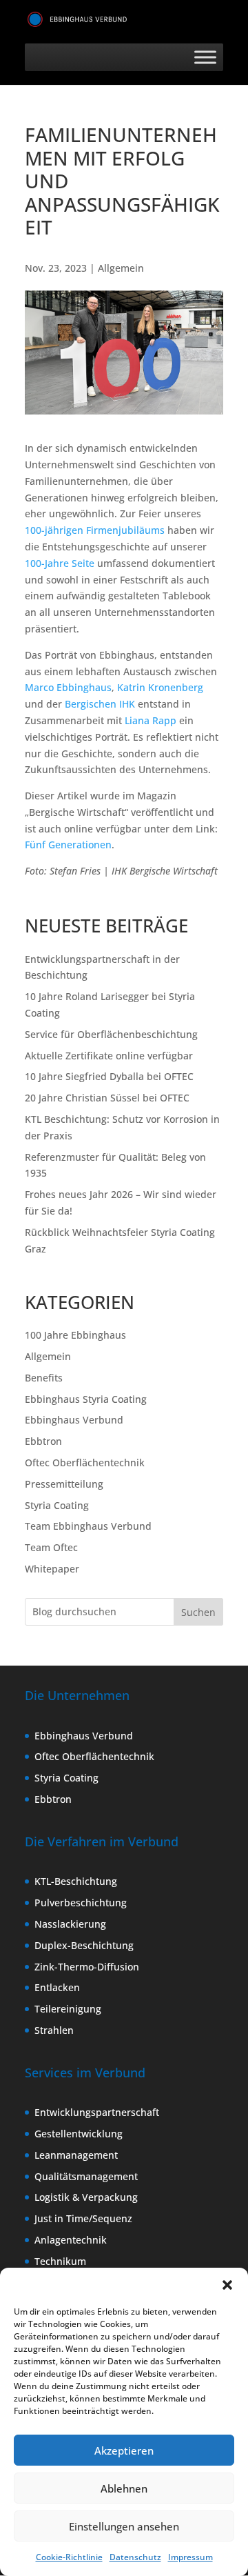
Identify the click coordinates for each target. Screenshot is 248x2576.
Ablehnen (124, 2488)
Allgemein (121, 268)
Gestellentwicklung (79, 2134)
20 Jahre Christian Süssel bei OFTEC (107, 1098)
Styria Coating (57, 1505)
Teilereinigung (68, 2009)
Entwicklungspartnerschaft (97, 2112)
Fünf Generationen (68, 845)
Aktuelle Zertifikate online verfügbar (109, 1056)
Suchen (198, 1612)
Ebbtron (43, 1441)
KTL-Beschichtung (76, 1881)
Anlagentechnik (71, 2240)
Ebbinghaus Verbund (74, 1420)
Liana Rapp (151, 720)
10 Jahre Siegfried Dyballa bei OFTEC (109, 1076)
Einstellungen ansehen (124, 2526)
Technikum (60, 2261)
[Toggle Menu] (205, 58)
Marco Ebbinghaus (68, 687)
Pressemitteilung (64, 1484)
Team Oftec (51, 1547)
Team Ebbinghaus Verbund (88, 1526)
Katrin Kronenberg (160, 687)
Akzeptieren (124, 2450)
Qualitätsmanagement (86, 2176)
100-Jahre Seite (60, 563)
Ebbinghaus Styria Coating (86, 1399)
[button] (227, 2285)
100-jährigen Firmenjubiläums (95, 530)
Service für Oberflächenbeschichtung (111, 1034)
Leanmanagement (76, 2155)
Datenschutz (135, 2557)
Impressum (190, 2557)
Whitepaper (52, 1569)
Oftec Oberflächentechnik (85, 1462)
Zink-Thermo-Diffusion (87, 1967)
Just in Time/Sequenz (83, 2218)
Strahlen (54, 2030)
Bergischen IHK (100, 704)
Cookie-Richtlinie (69, 2557)
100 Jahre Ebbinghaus (75, 1335)
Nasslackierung (70, 1924)
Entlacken (57, 1987)
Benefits (44, 1378)
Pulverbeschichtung (81, 1903)
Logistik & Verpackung (86, 2197)
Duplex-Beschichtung (84, 1945)
